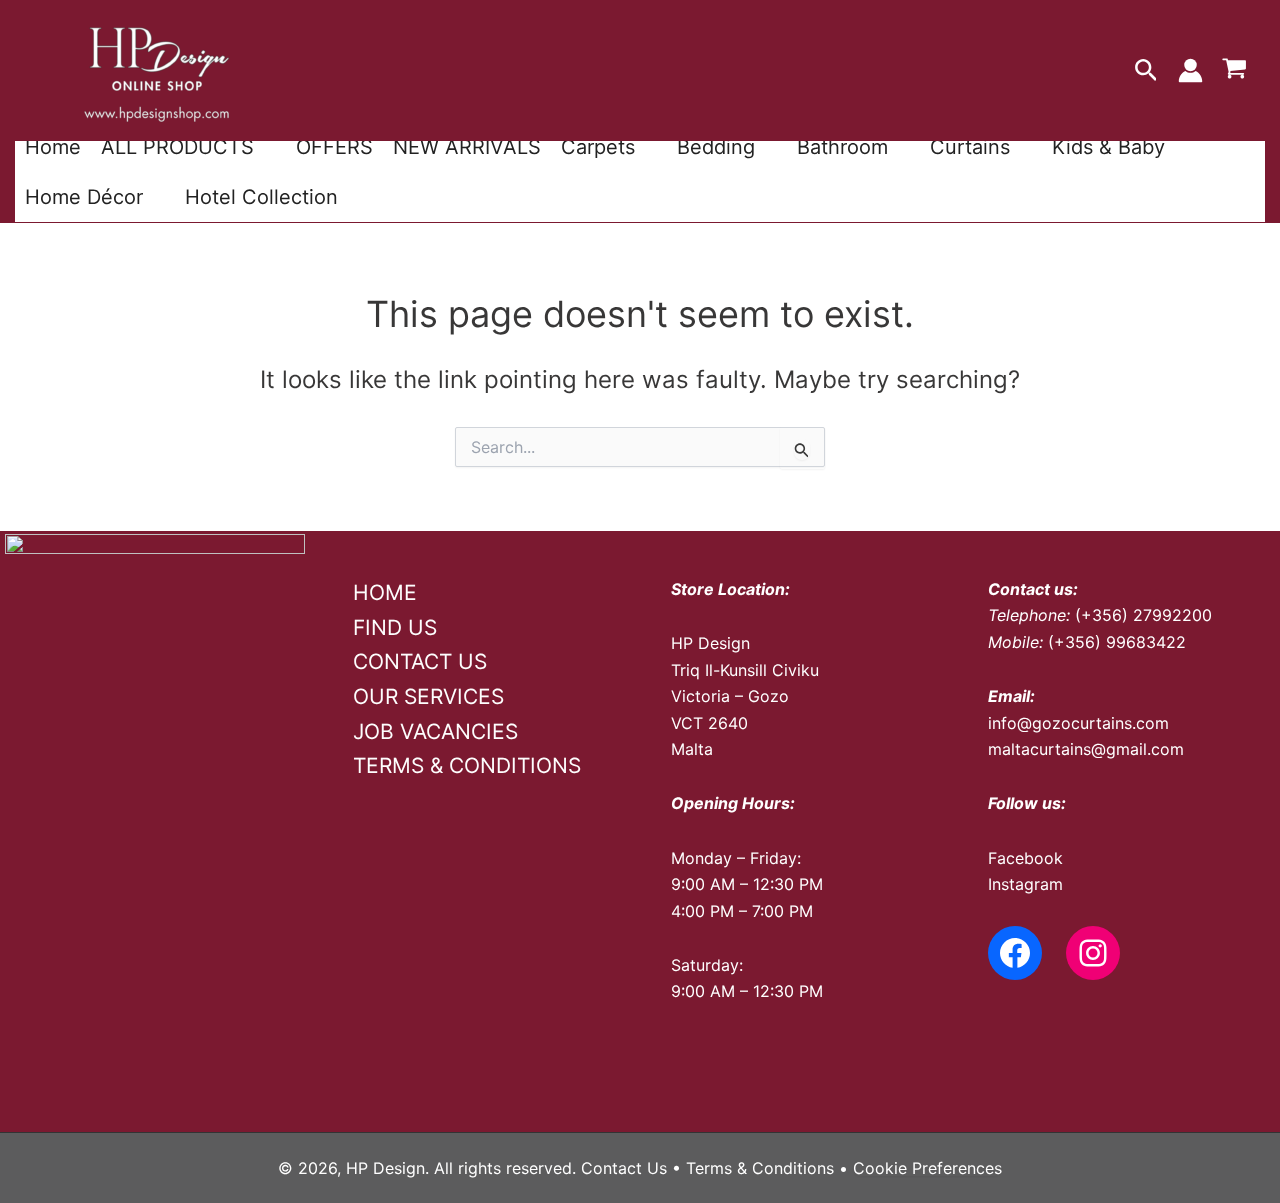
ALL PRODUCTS (177, 147)
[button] (1146, 71)
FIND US (395, 627)
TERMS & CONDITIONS (467, 765)
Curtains (970, 147)
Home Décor (84, 197)
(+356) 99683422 (1117, 642)
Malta (692, 749)
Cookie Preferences (927, 1168)
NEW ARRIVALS (467, 147)
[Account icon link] (1190, 70)
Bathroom (842, 147)
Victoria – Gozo (730, 696)
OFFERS (334, 147)
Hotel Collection (261, 197)
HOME (385, 592)
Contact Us (624, 1168)
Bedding (716, 147)
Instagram (1025, 884)
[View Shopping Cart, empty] (1234, 71)
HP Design (710, 643)
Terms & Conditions (760, 1168)
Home (53, 147)
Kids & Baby (1108, 147)
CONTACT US (420, 661)
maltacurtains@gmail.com (1086, 749)
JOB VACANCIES (435, 731)
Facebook (1025, 858)
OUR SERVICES (428, 696)
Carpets (598, 147)
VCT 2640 (709, 723)
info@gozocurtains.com (1078, 723)
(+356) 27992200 (1143, 615)
